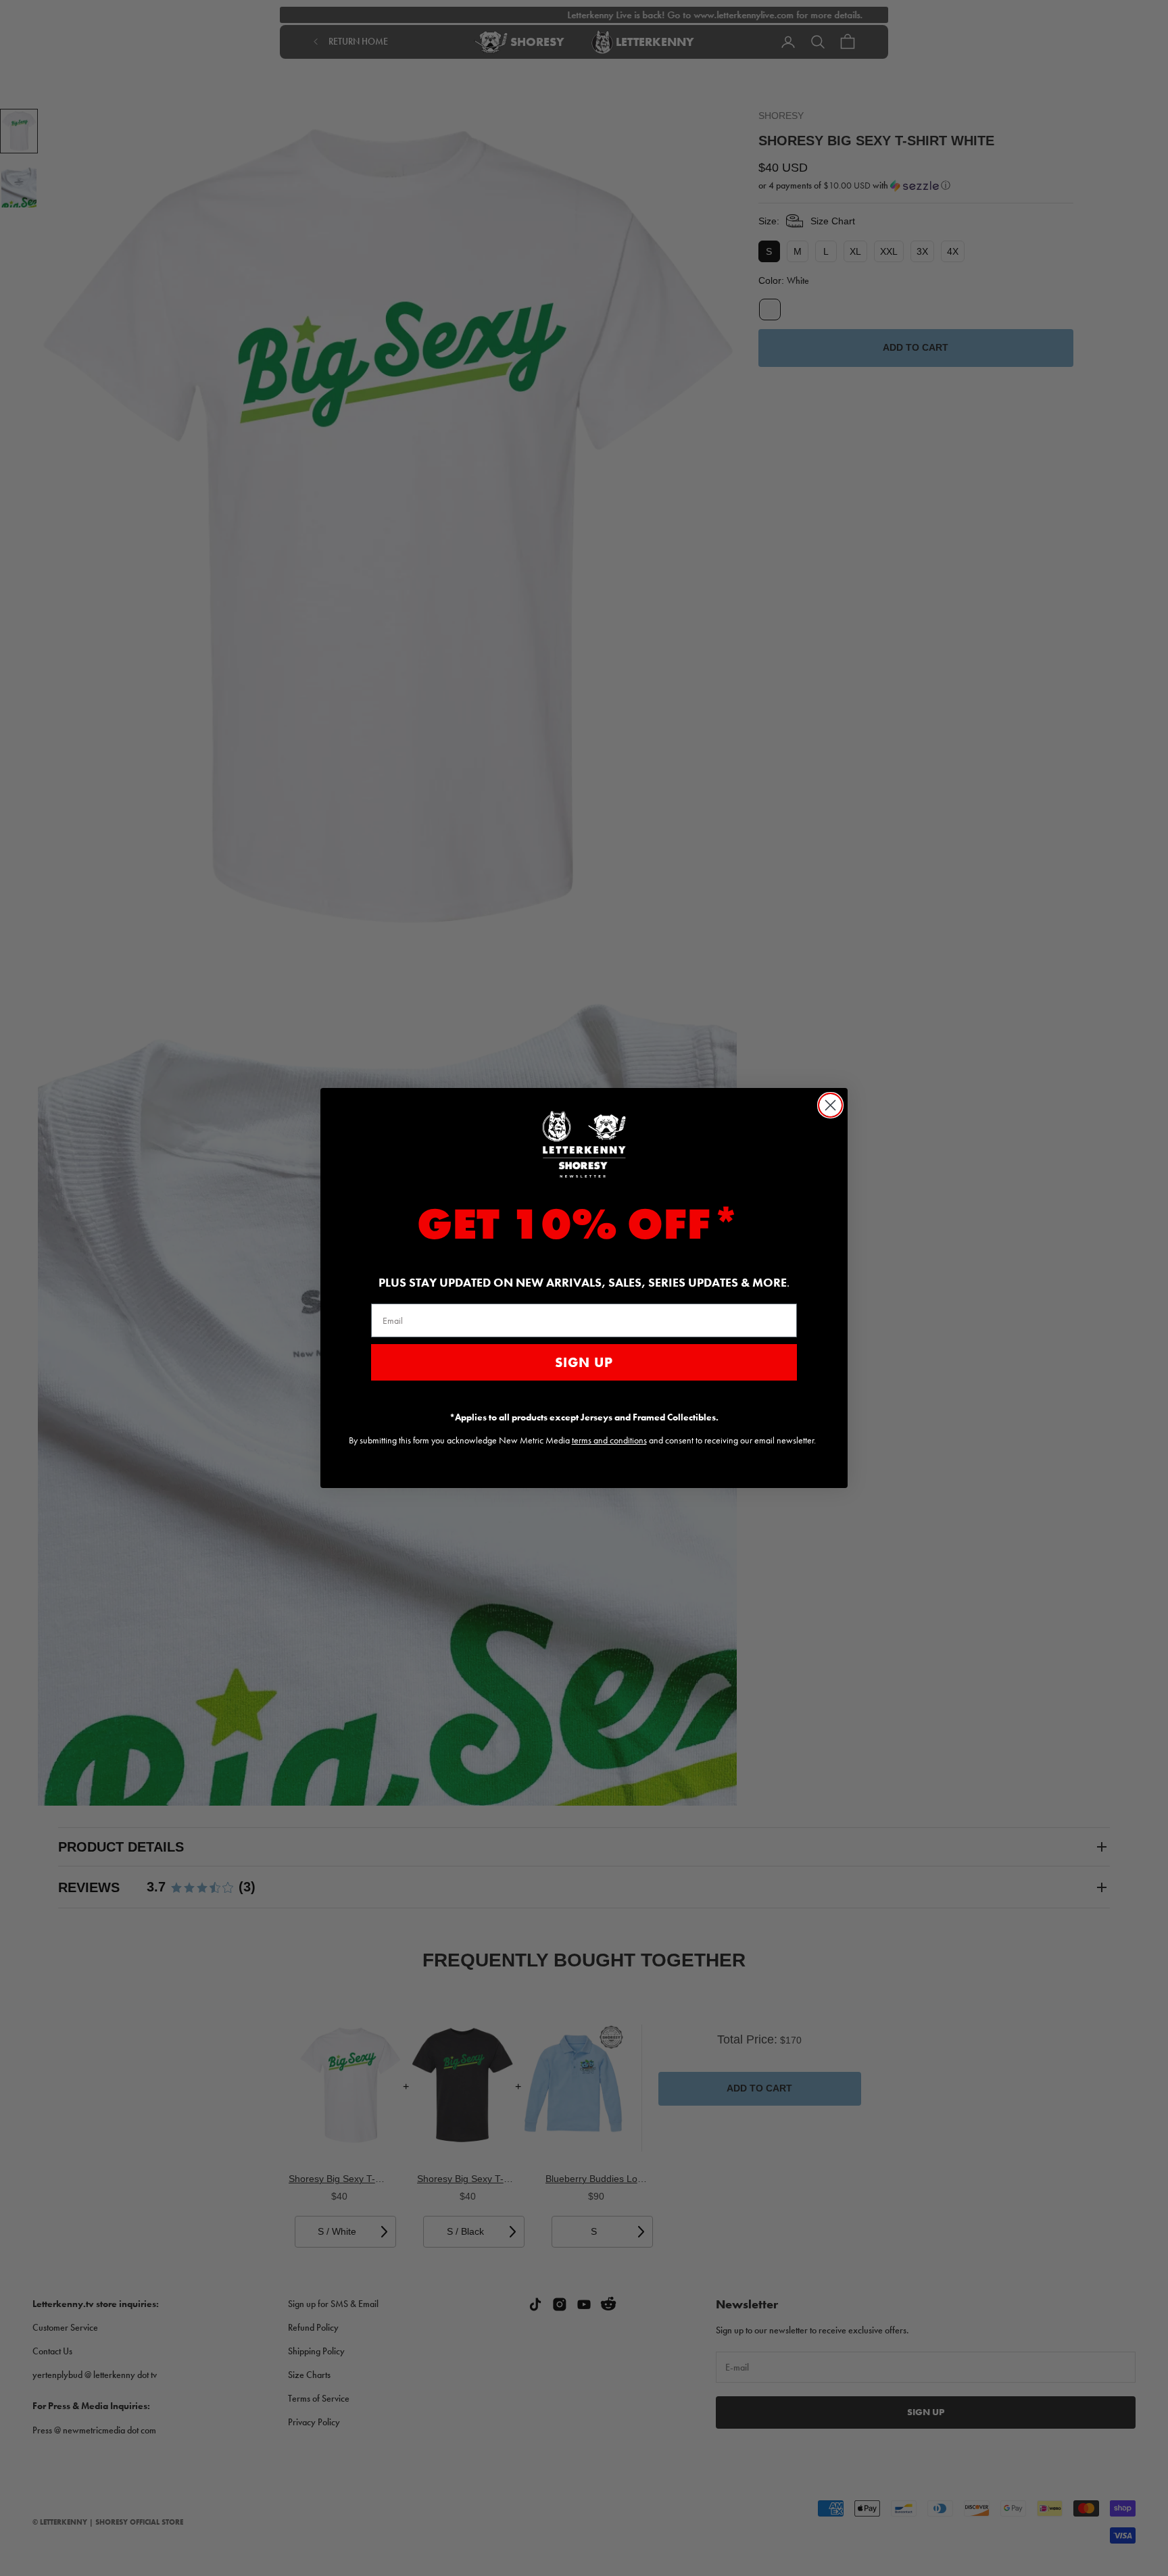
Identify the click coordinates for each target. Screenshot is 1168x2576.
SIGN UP (584, 1362)
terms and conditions (609, 1440)
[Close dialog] (830, 1105)
